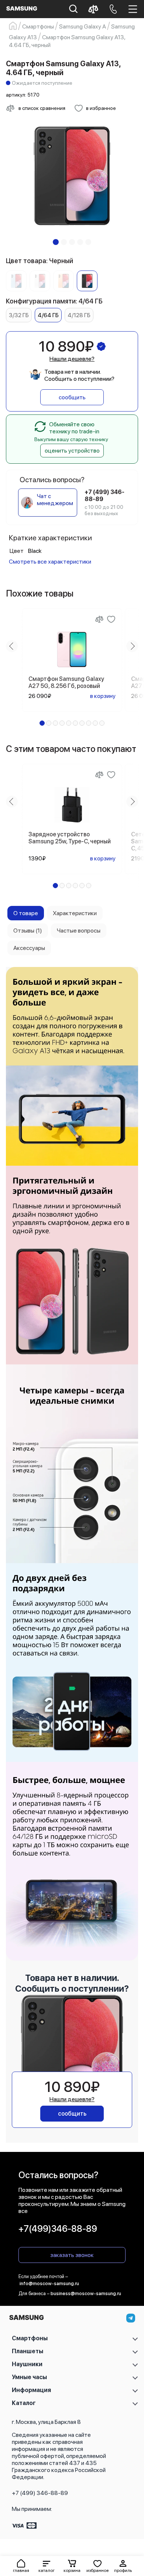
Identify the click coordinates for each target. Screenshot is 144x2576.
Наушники (27, 2364)
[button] (46, 2566)
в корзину (103, 696)
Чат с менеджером (55, 500)
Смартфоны (30, 2338)
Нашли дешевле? (72, 359)
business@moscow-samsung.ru (86, 2293)
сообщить (72, 397)
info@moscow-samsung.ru (49, 2283)
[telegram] (131, 2318)
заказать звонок (72, 2255)
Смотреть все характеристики (50, 562)
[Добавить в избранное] (111, 619)
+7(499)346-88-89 (58, 2229)
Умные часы (29, 2377)
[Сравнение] (99, 619)
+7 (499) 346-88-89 (40, 2493)
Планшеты (28, 2351)
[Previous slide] (12, 646)
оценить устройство (72, 451)
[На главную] (26, 2319)
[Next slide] (132, 646)
